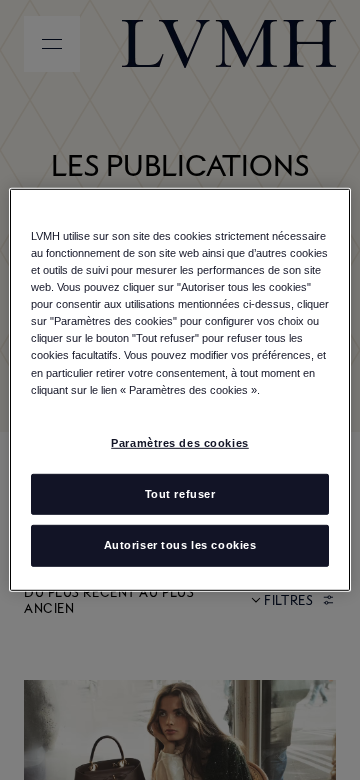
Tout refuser (180, 493)
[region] (180, 390)
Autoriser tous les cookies (180, 545)
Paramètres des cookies (180, 442)
